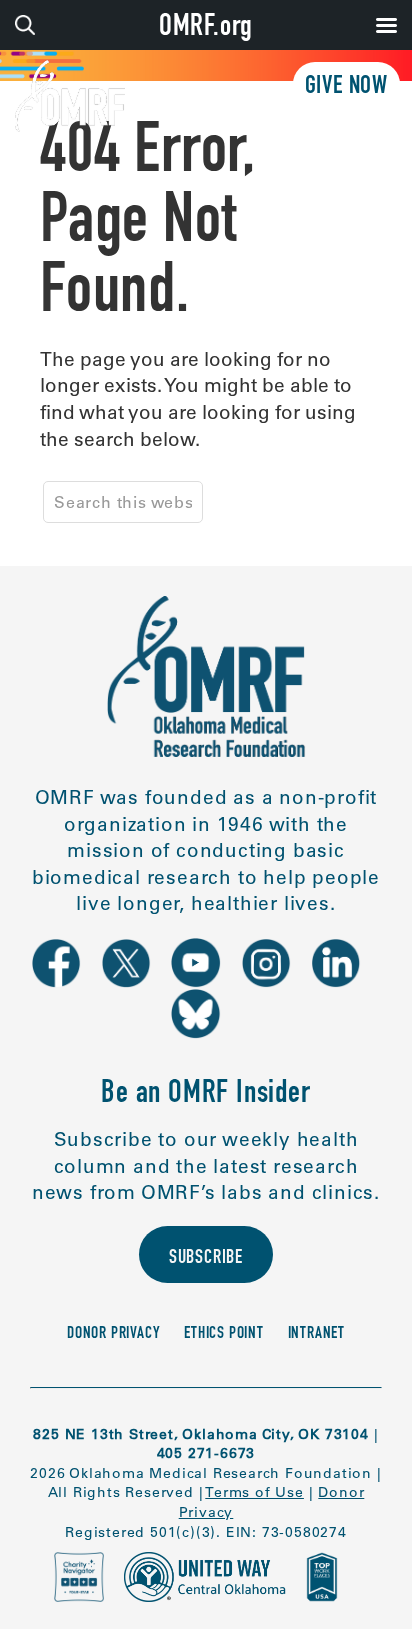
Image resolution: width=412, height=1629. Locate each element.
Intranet (316, 1334)
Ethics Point (224, 1334)
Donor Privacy (113, 1334)
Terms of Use (254, 1492)
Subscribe (206, 1259)
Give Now (346, 87)
